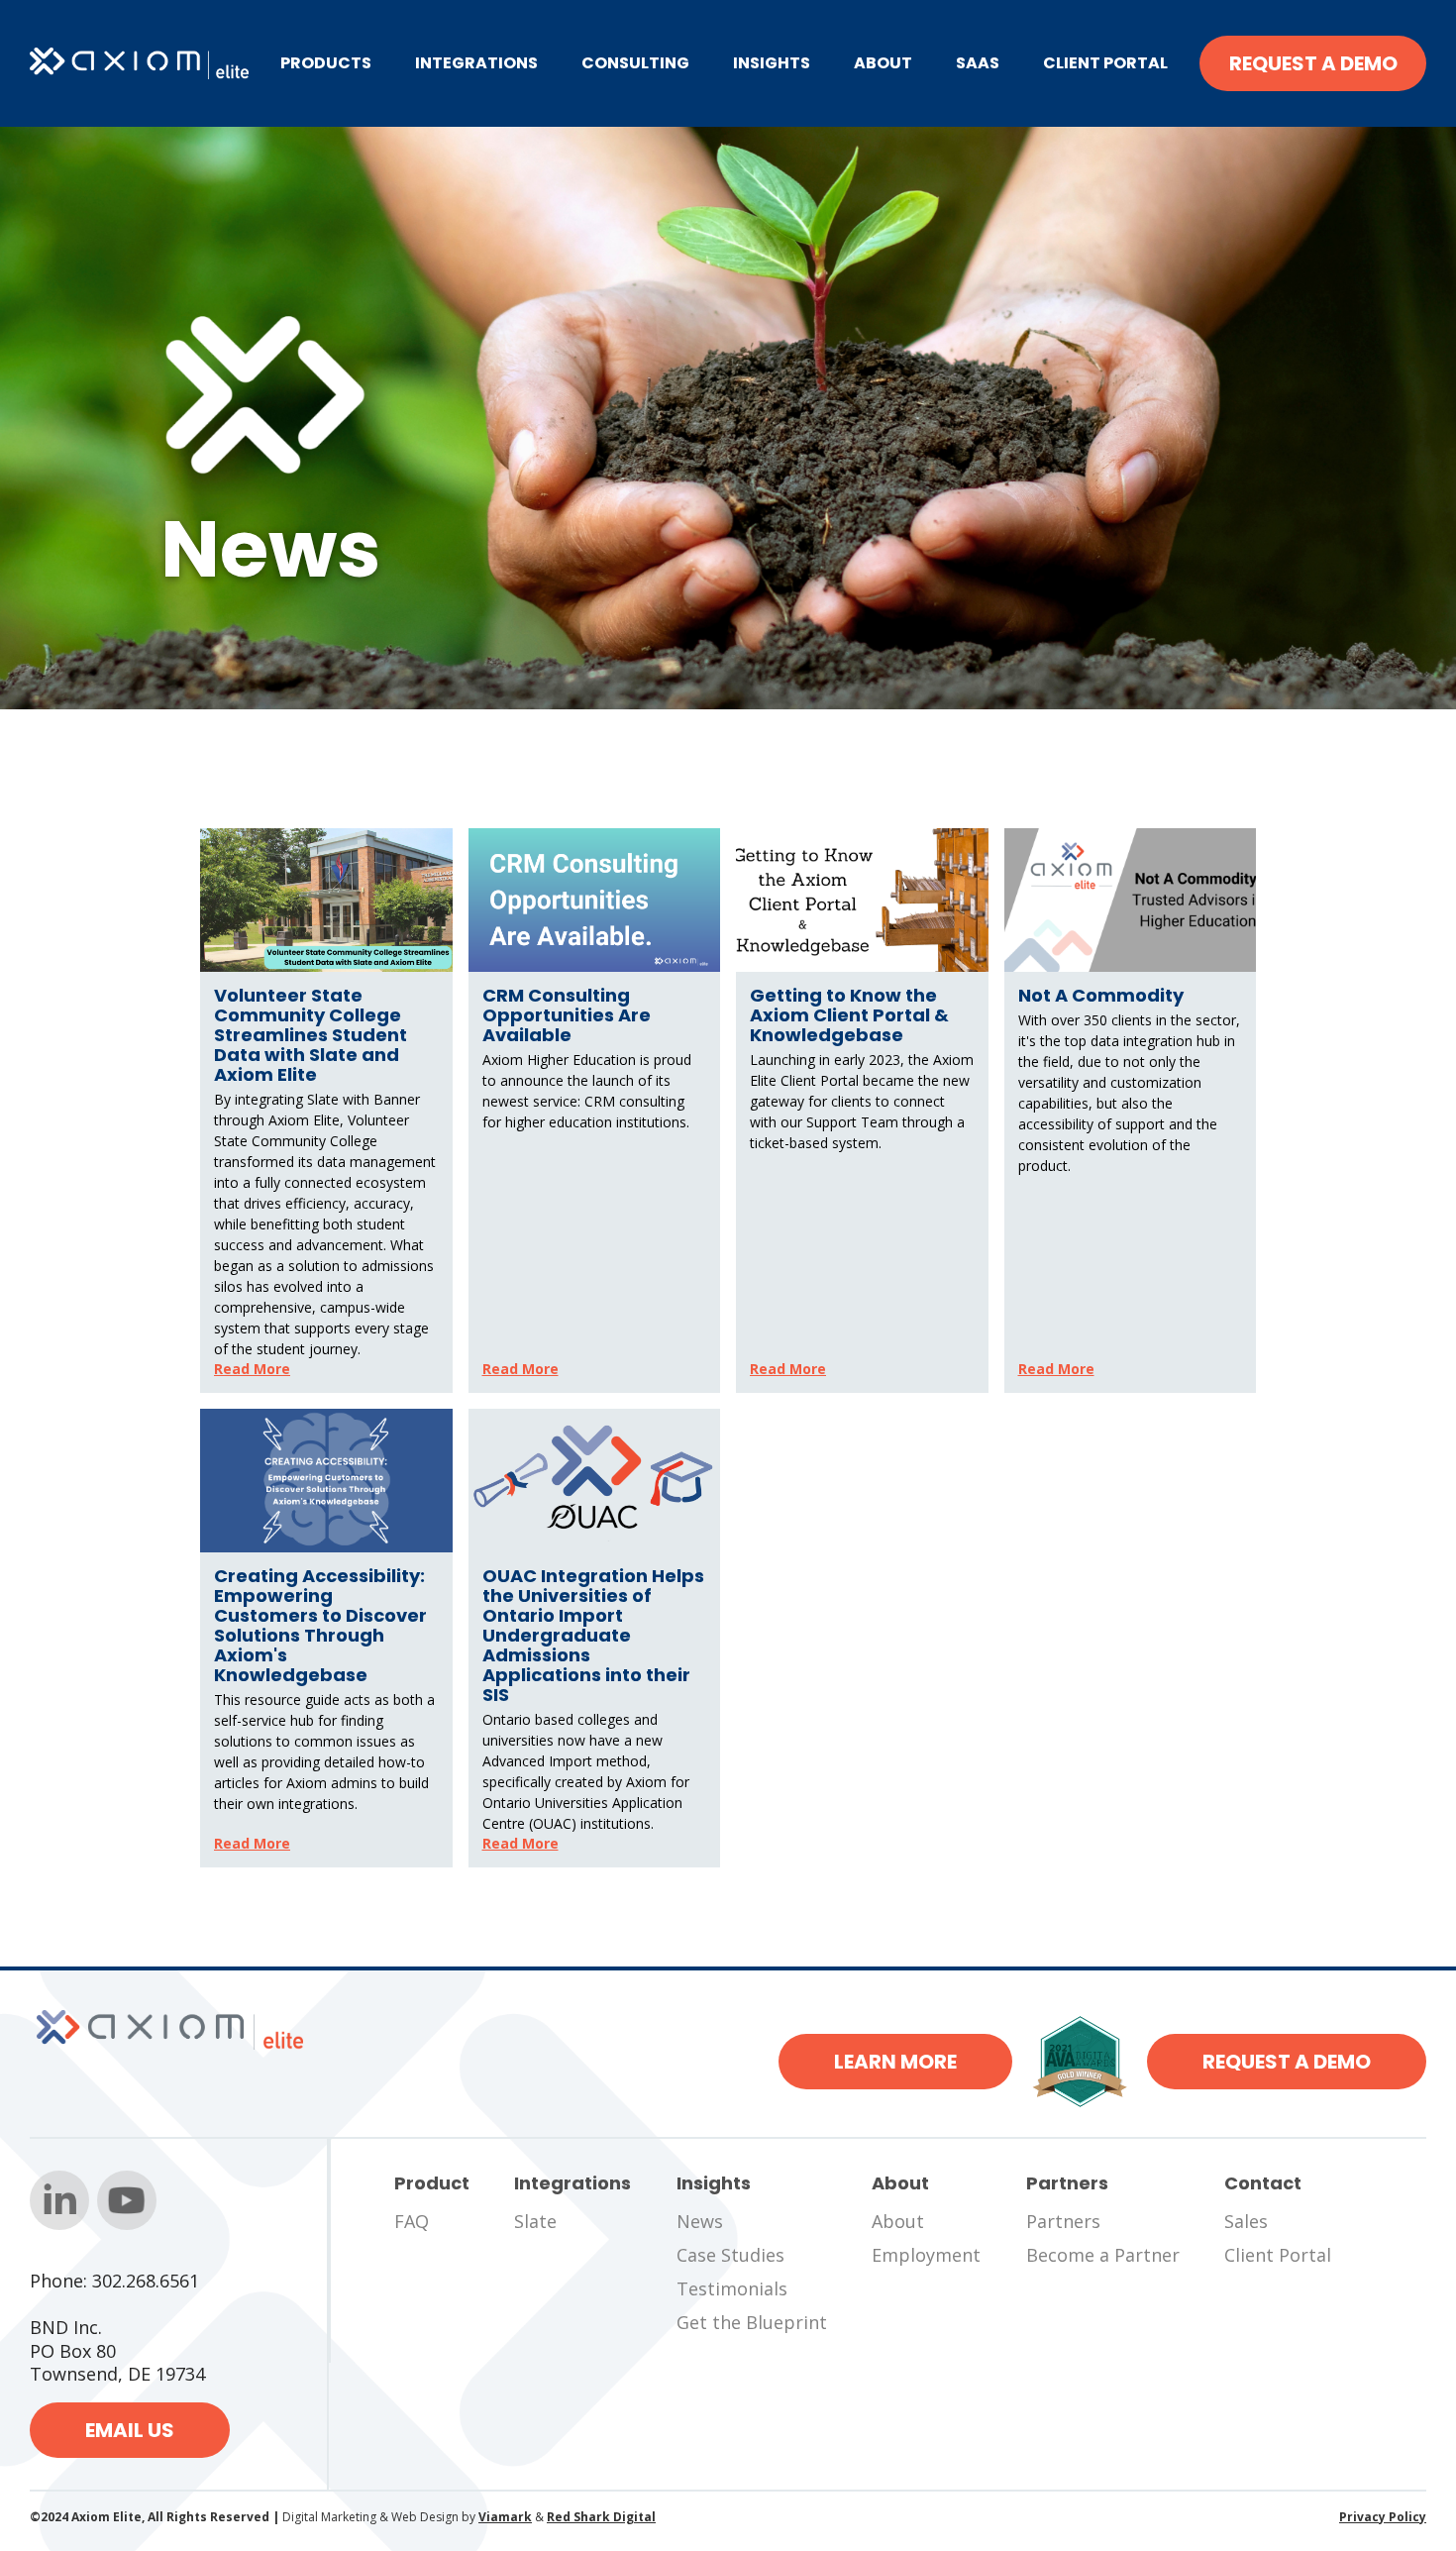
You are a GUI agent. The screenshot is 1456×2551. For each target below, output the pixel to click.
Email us (130, 2430)
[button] (326, 63)
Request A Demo (1313, 63)
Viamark (505, 2517)
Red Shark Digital (601, 2517)
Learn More (895, 2062)
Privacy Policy (1383, 2517)
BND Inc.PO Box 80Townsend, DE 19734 (117, 2351)
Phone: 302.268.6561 (114, 2281)
